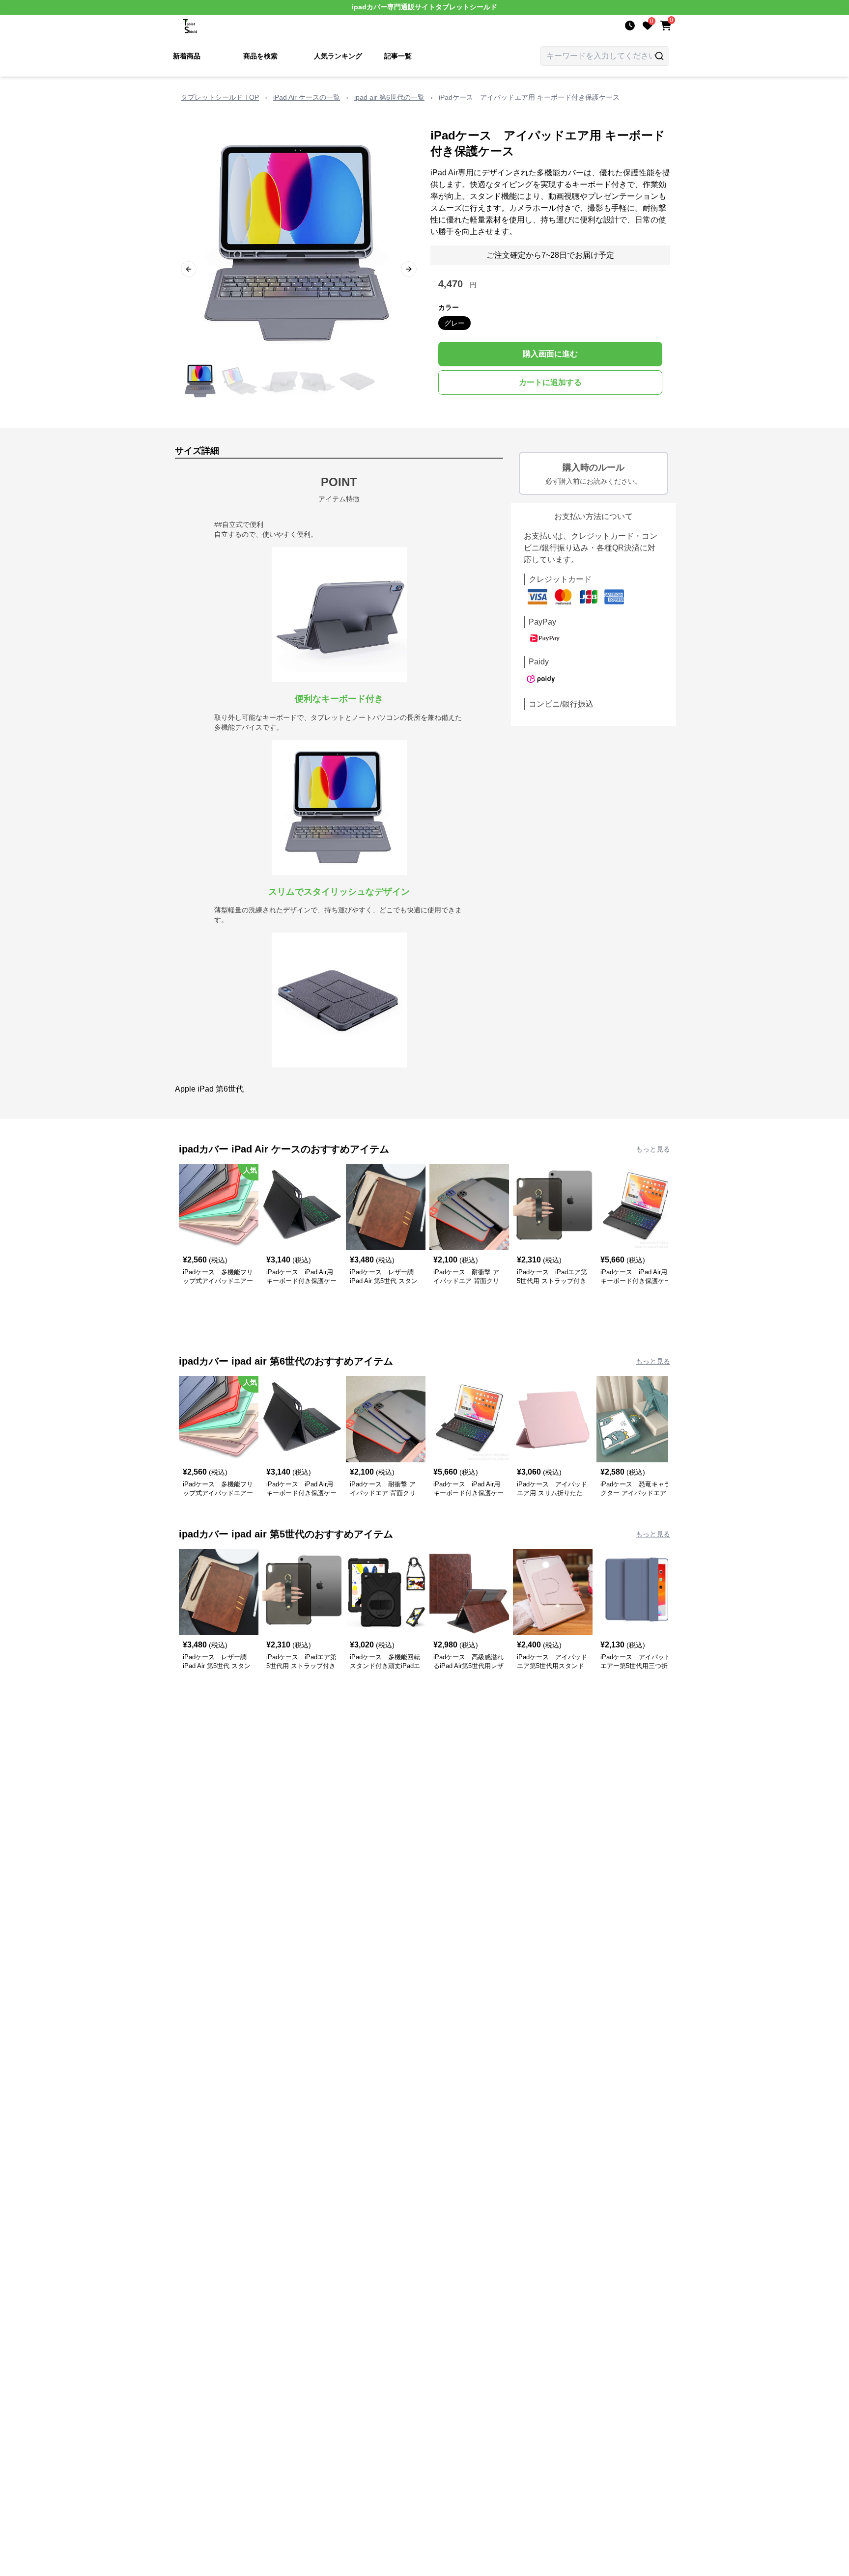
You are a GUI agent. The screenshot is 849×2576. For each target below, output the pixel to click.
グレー (454, 323)
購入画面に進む (550, 354)
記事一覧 (398, 56)
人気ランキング (338, 56)
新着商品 (187, 56)
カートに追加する (550, 382)
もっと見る (653, 1149)
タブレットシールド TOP (220, 97)
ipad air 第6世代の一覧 (389, 97)
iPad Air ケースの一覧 (307, 97)
